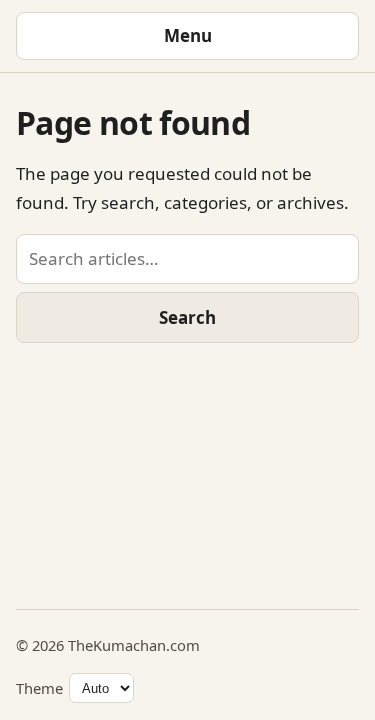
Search (187, 317)
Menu (188, 35)
